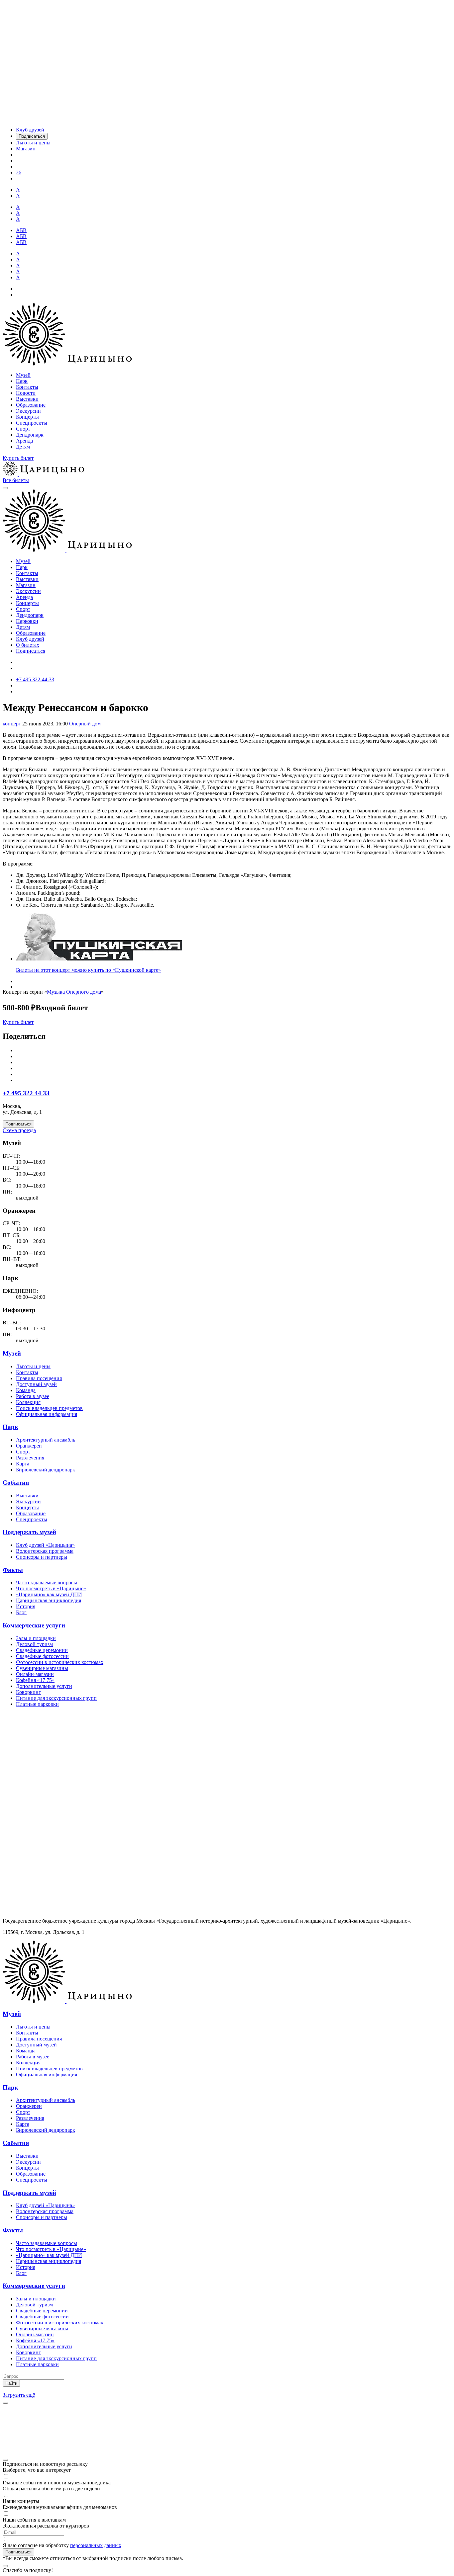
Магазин (26, 585)
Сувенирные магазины (42, 1668)
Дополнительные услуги (44, 1686)
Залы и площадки (36, 1638)
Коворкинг (28, 1692)
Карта (23, 1464)
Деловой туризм (34, 1644)
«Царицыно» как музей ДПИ (49, 1594)
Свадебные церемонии (42, 1650)
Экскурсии (28, 411)
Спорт (23, 429)
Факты (13, 1570)
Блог (21, 1612)
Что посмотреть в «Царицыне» (51, 1588)
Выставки (27, 399)
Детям (23, 447)
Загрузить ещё (19, 2395)
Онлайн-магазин (35, 1674)
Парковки (27, 621)
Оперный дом (85, 724)
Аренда (24, 441)
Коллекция (28, 1402)
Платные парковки (37, 1704)
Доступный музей (36, 1384)
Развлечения (30, 1458)
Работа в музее (33, 1396)
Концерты (27, 417)
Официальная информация (47, 1414)
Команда (26, 1390)
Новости (26, 393)
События (16, 1483)
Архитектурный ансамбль (46, 1440)
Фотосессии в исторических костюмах (60, 1662)
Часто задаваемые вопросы (47, 1582)
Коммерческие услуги (34, 1625)
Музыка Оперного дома (74, 992)
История (26, 1606)
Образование (31, 405)
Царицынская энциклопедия (49, 1600)
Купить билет (18, 458)
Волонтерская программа (45, 1551)
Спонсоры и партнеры (42, 1557)
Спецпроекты (32, 423)
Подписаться (31, 651)
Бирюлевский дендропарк (46, 1470)
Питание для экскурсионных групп (56, 1698)
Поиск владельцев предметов (49, 1408)
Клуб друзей (30, 639)
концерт (12, 724)
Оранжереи (29, 1446)
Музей (23, 375)
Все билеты (16, 480)
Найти (11, 2383)
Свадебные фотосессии (42, 1656)
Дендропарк (30, 435)
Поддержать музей (29, 1532)
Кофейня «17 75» (35, 1680)
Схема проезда (19, 1130)
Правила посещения (39, 1378)
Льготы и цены (33, 1366)
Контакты (27, 387)
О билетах (28, 645)
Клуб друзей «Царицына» (45, 1545)
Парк (22, 381)
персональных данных (96, 2545)
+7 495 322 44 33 (26, 1093)
